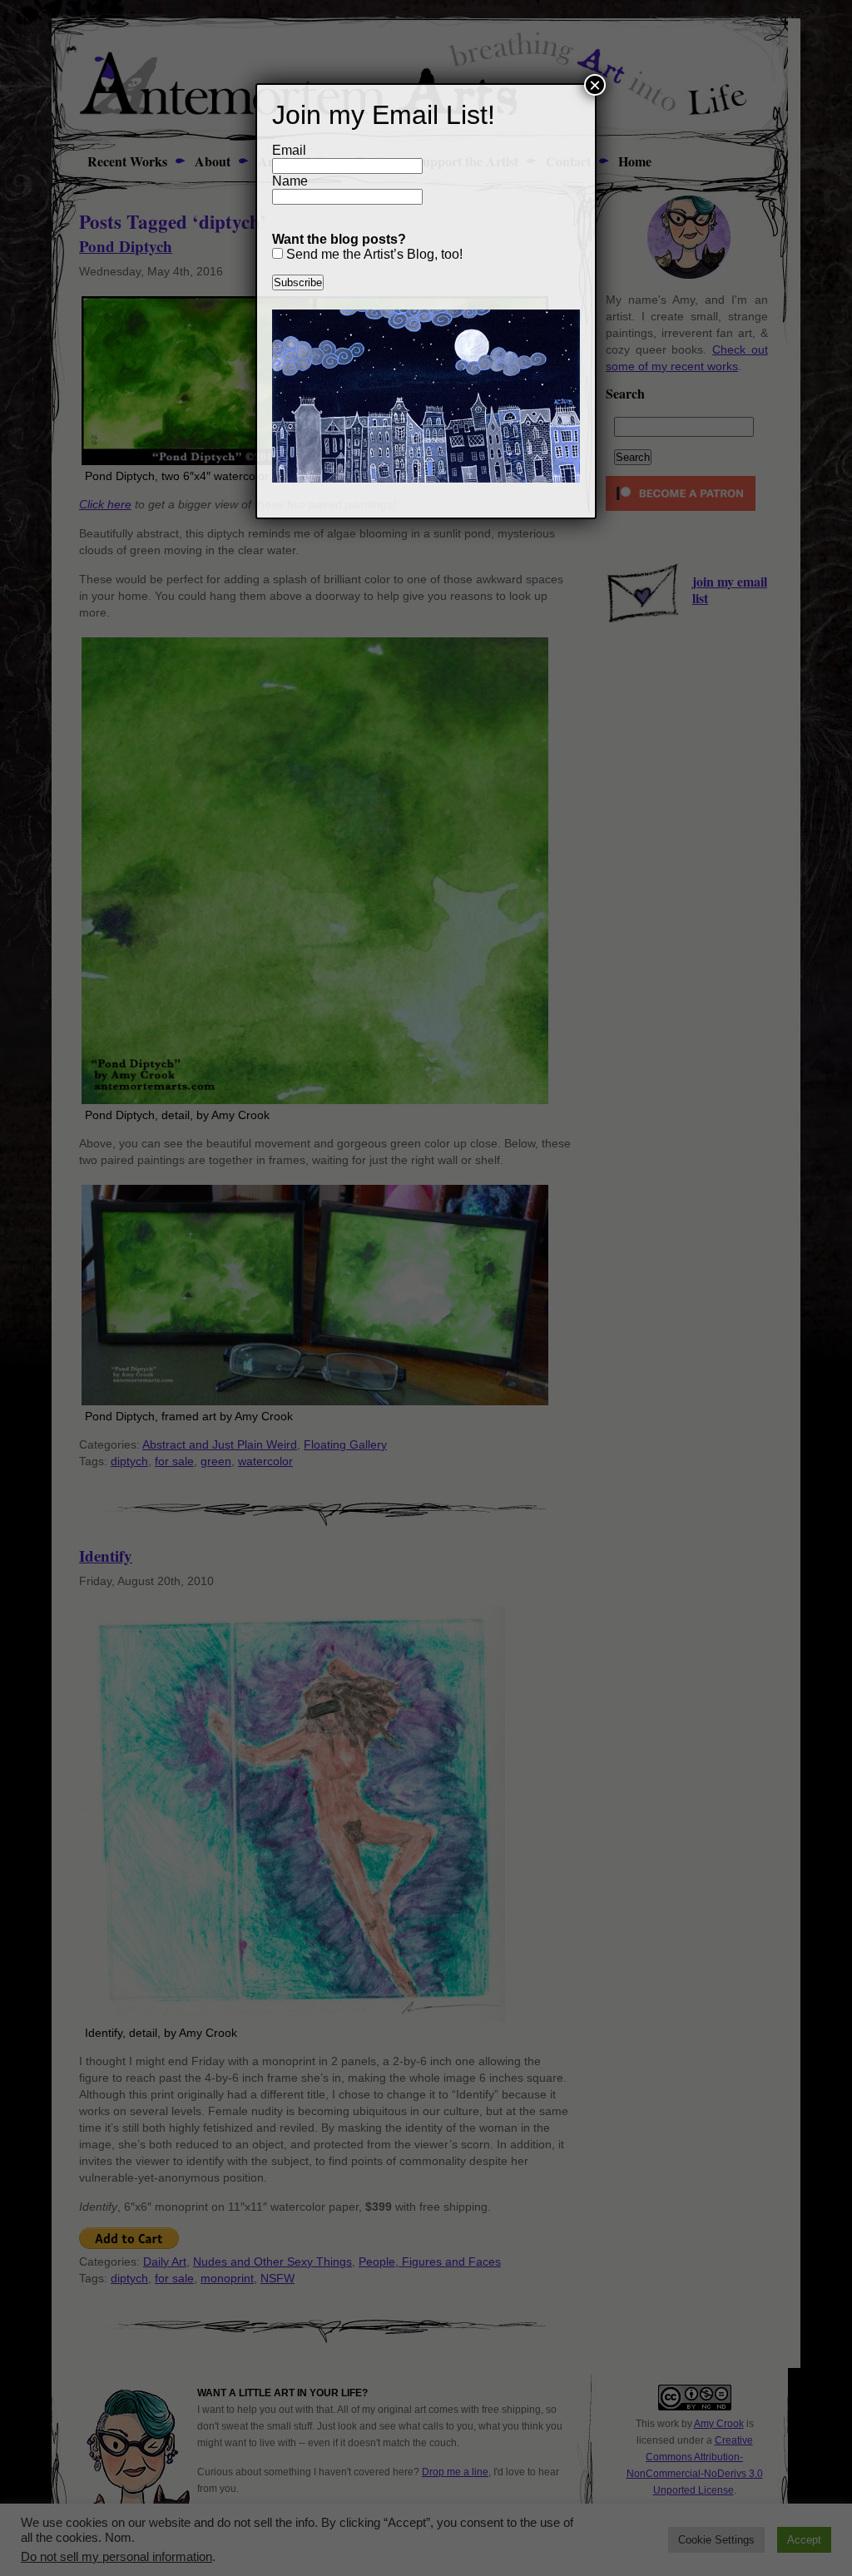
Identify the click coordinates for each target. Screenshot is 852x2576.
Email (289, 150)
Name (290, 181)
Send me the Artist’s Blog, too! (373, 254)
